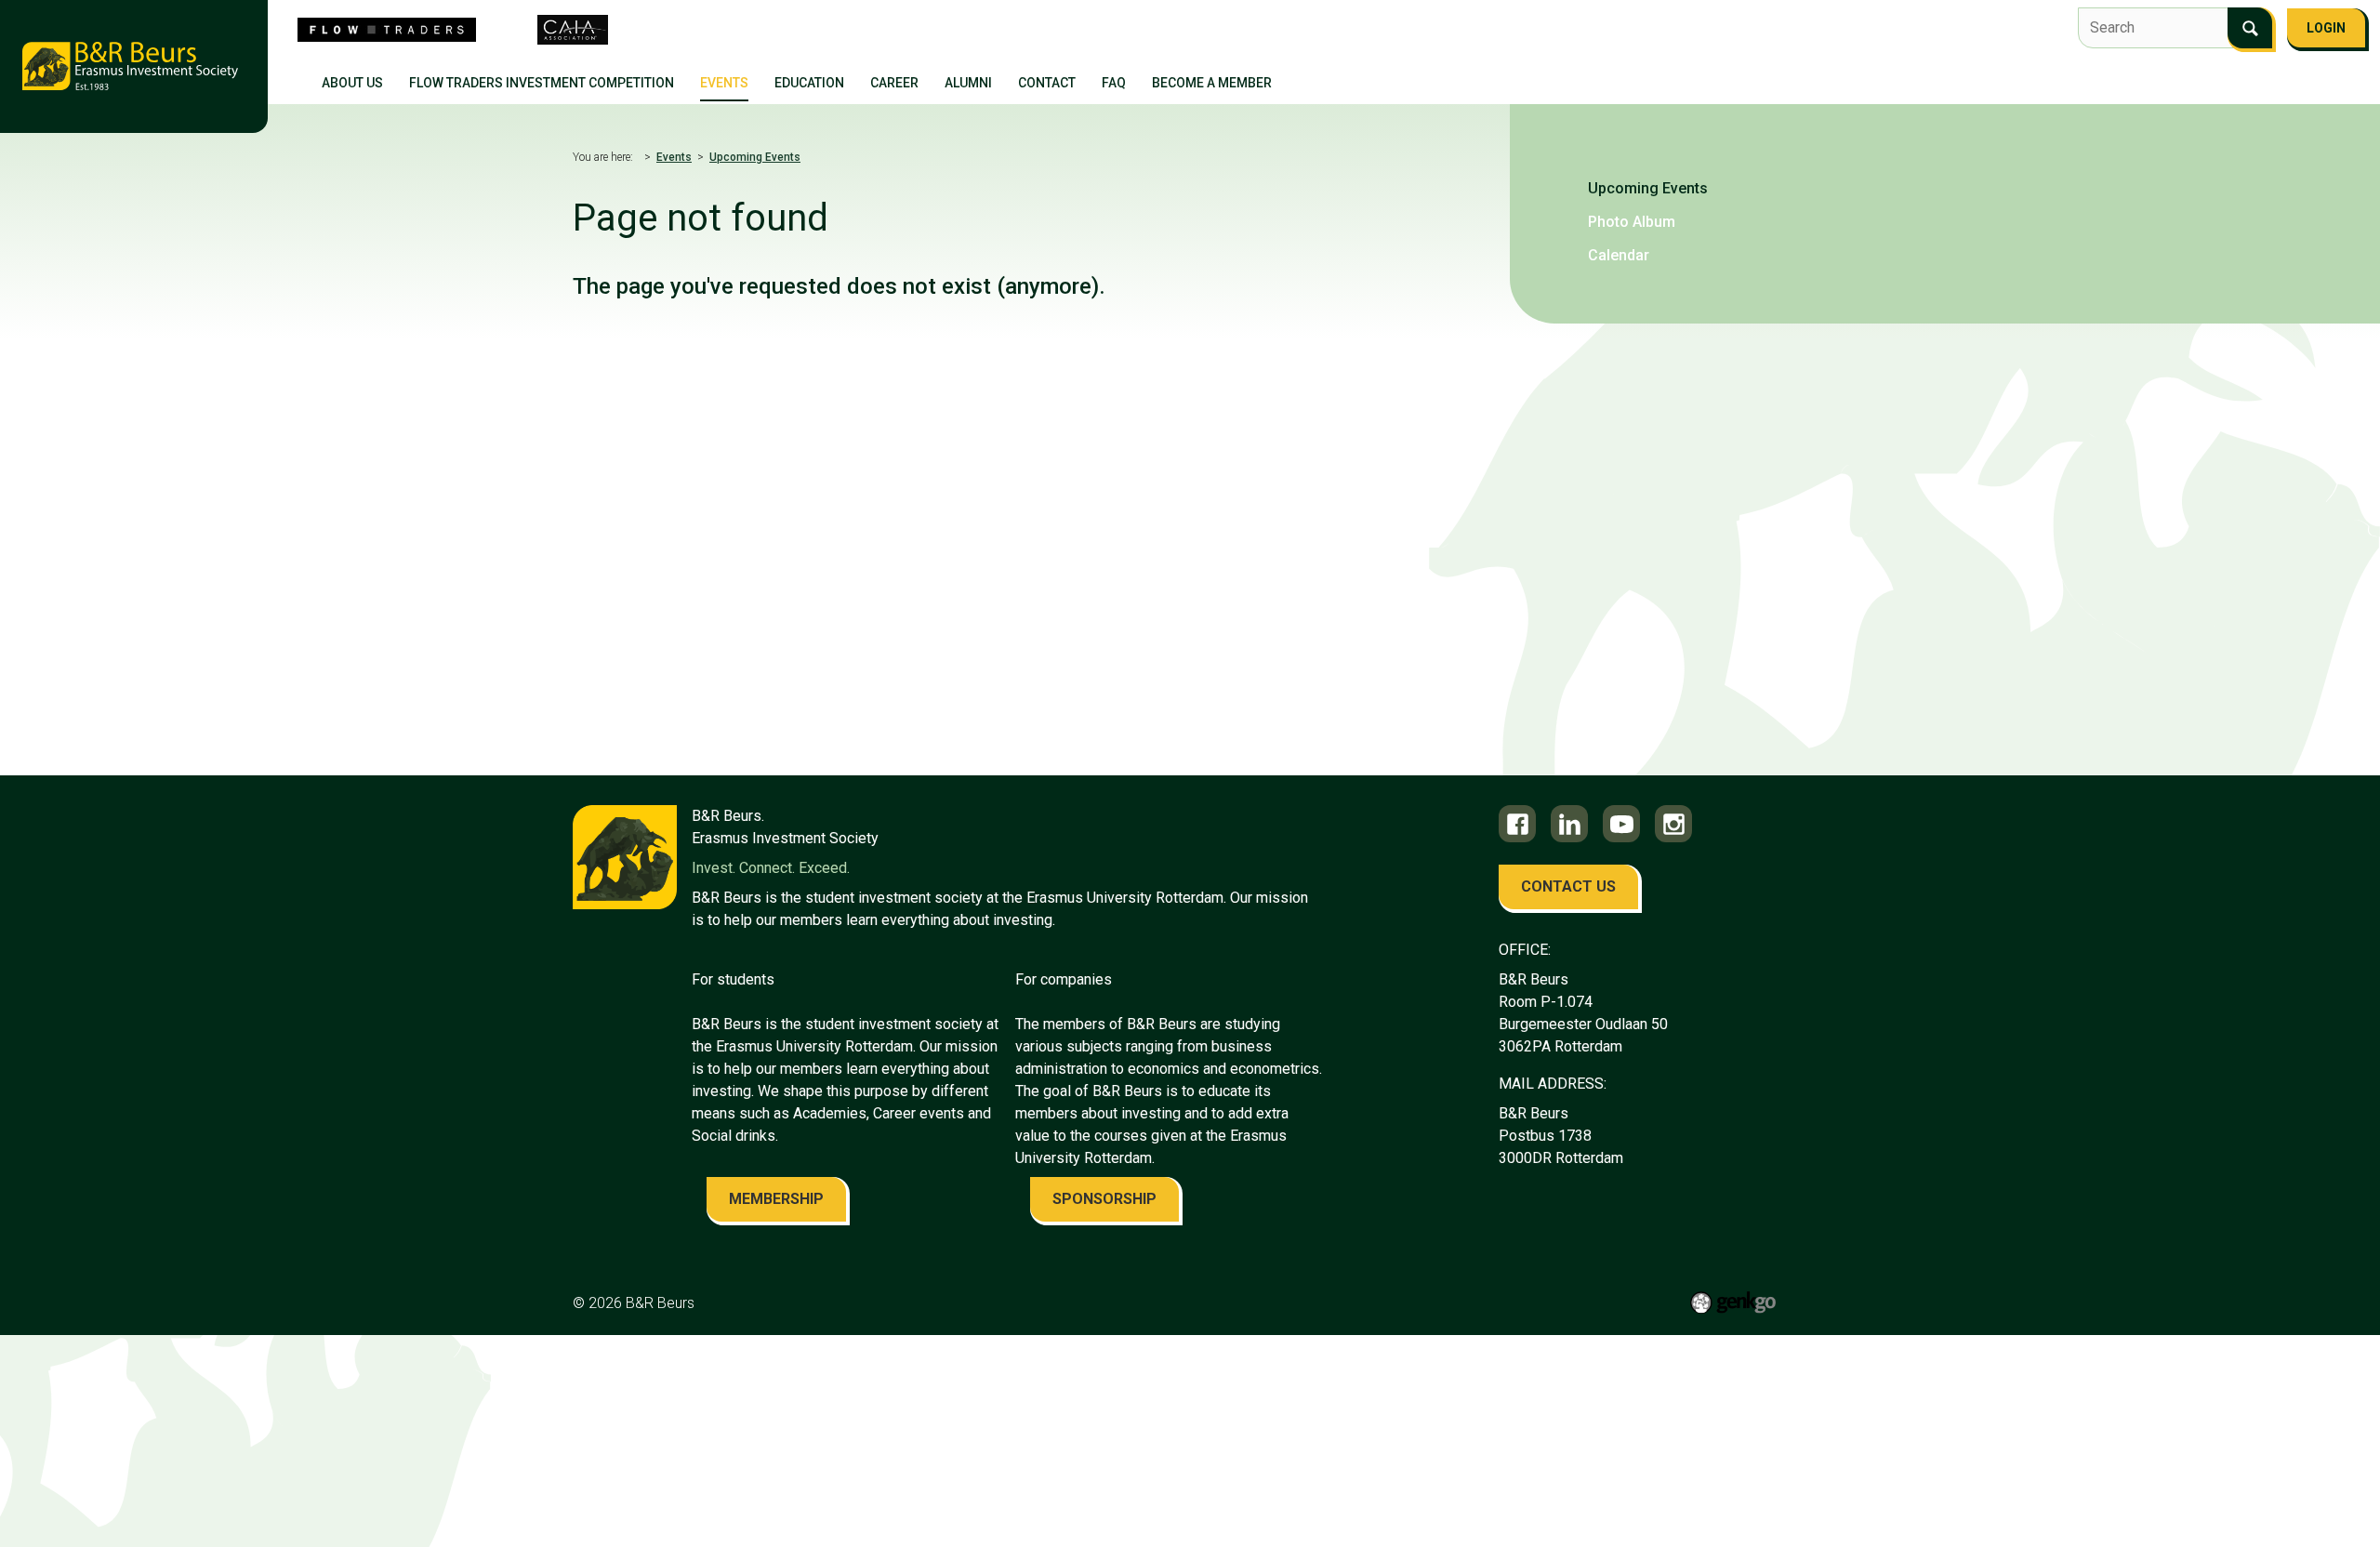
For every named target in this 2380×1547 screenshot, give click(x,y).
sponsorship (1104, 1199)
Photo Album (1632, 222)
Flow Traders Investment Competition (542, 83)
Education (809, 83)
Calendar (1619, 255)
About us (352, 83)
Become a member (1212, 83)
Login (2326, 28)
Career (894, 83)
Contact (1047, 83)
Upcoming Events (755, 157)
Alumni (968, 83)
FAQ (1114, 83)
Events (724, 83)
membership (776, 1199)
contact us (1568, 886)
